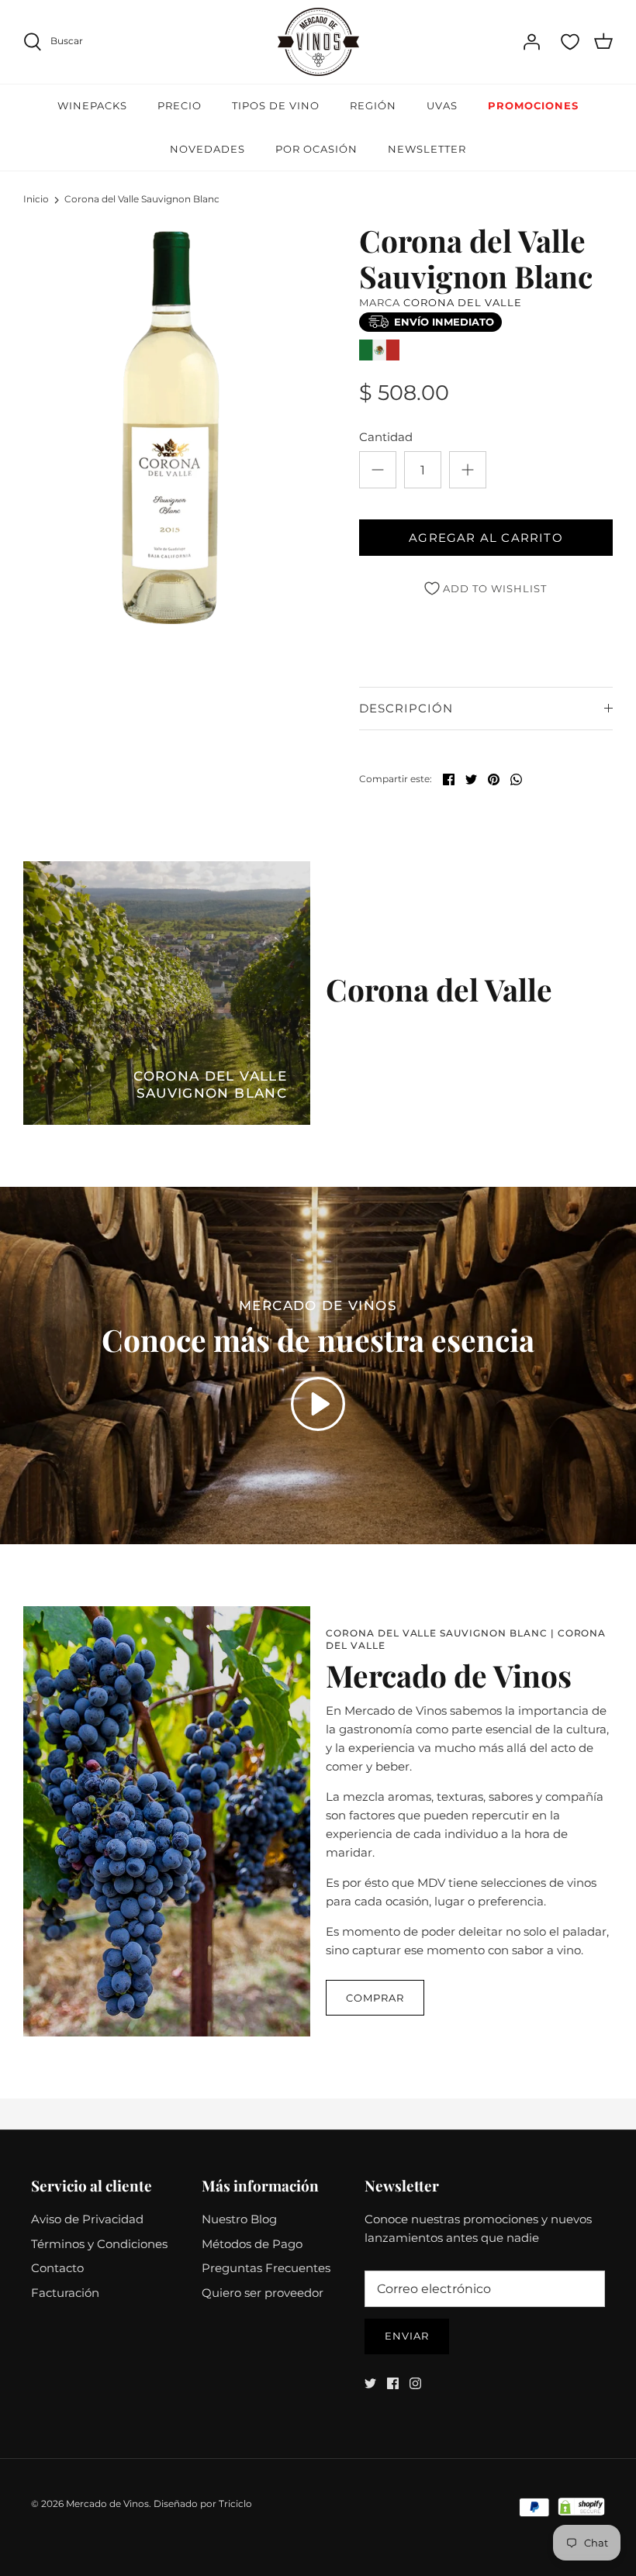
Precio (180, 105)
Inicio (36, 200)
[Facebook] (393, 2383)
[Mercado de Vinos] (318, 42)
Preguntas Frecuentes (266, 2268)
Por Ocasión (316, 149)
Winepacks (92, 105)
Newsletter (427, 149)
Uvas (442, 105)
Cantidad (386, 437)
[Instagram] (415, 2383)
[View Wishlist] (570, 42)
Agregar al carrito (486, 538)
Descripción (406, 708)
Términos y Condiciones (99, 2244)
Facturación (65, 2293)
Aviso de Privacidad (87, 2219)
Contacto (57, 2268)
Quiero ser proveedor (263, 2293)
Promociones (533, 105)
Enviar (407, 2336)
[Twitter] (370, 2383)
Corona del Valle (463, 302)
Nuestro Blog (239, 2219)
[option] (171, 428)
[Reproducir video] (318, 1404)
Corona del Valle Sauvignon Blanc (142, 200)
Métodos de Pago (252, 2244)
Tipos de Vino (276, 105)
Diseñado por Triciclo (203, 2504)
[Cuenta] (531, 42)
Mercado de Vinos (107, 2504)
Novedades (207, 149)
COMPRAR (375, 1998)
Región (373, 105)
